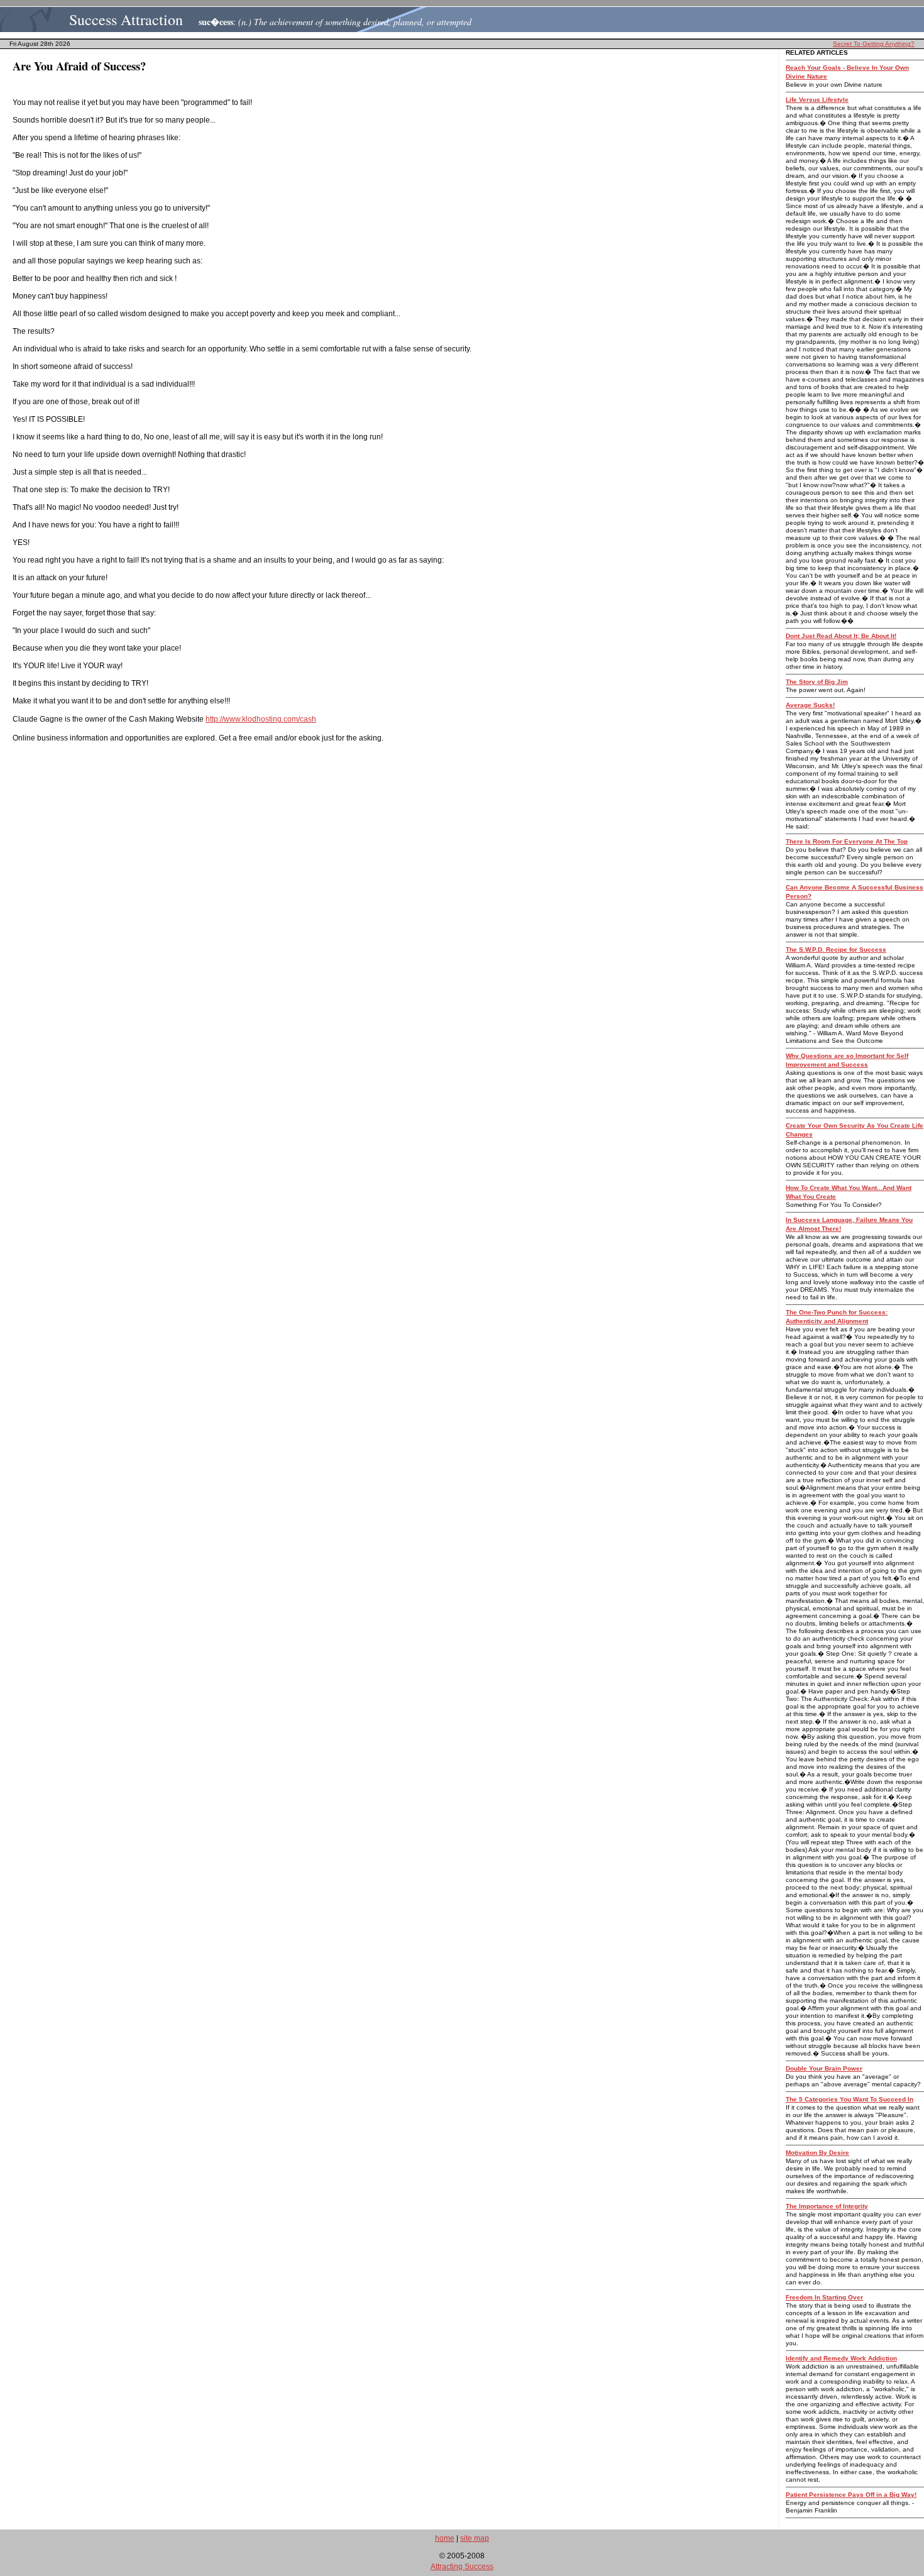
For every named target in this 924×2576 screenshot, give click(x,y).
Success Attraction (126, 19)
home (445, 2538)
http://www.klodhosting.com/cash (261, 719)
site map (475, 2538)
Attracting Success (462, 2567)
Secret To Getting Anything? (874, 44)
